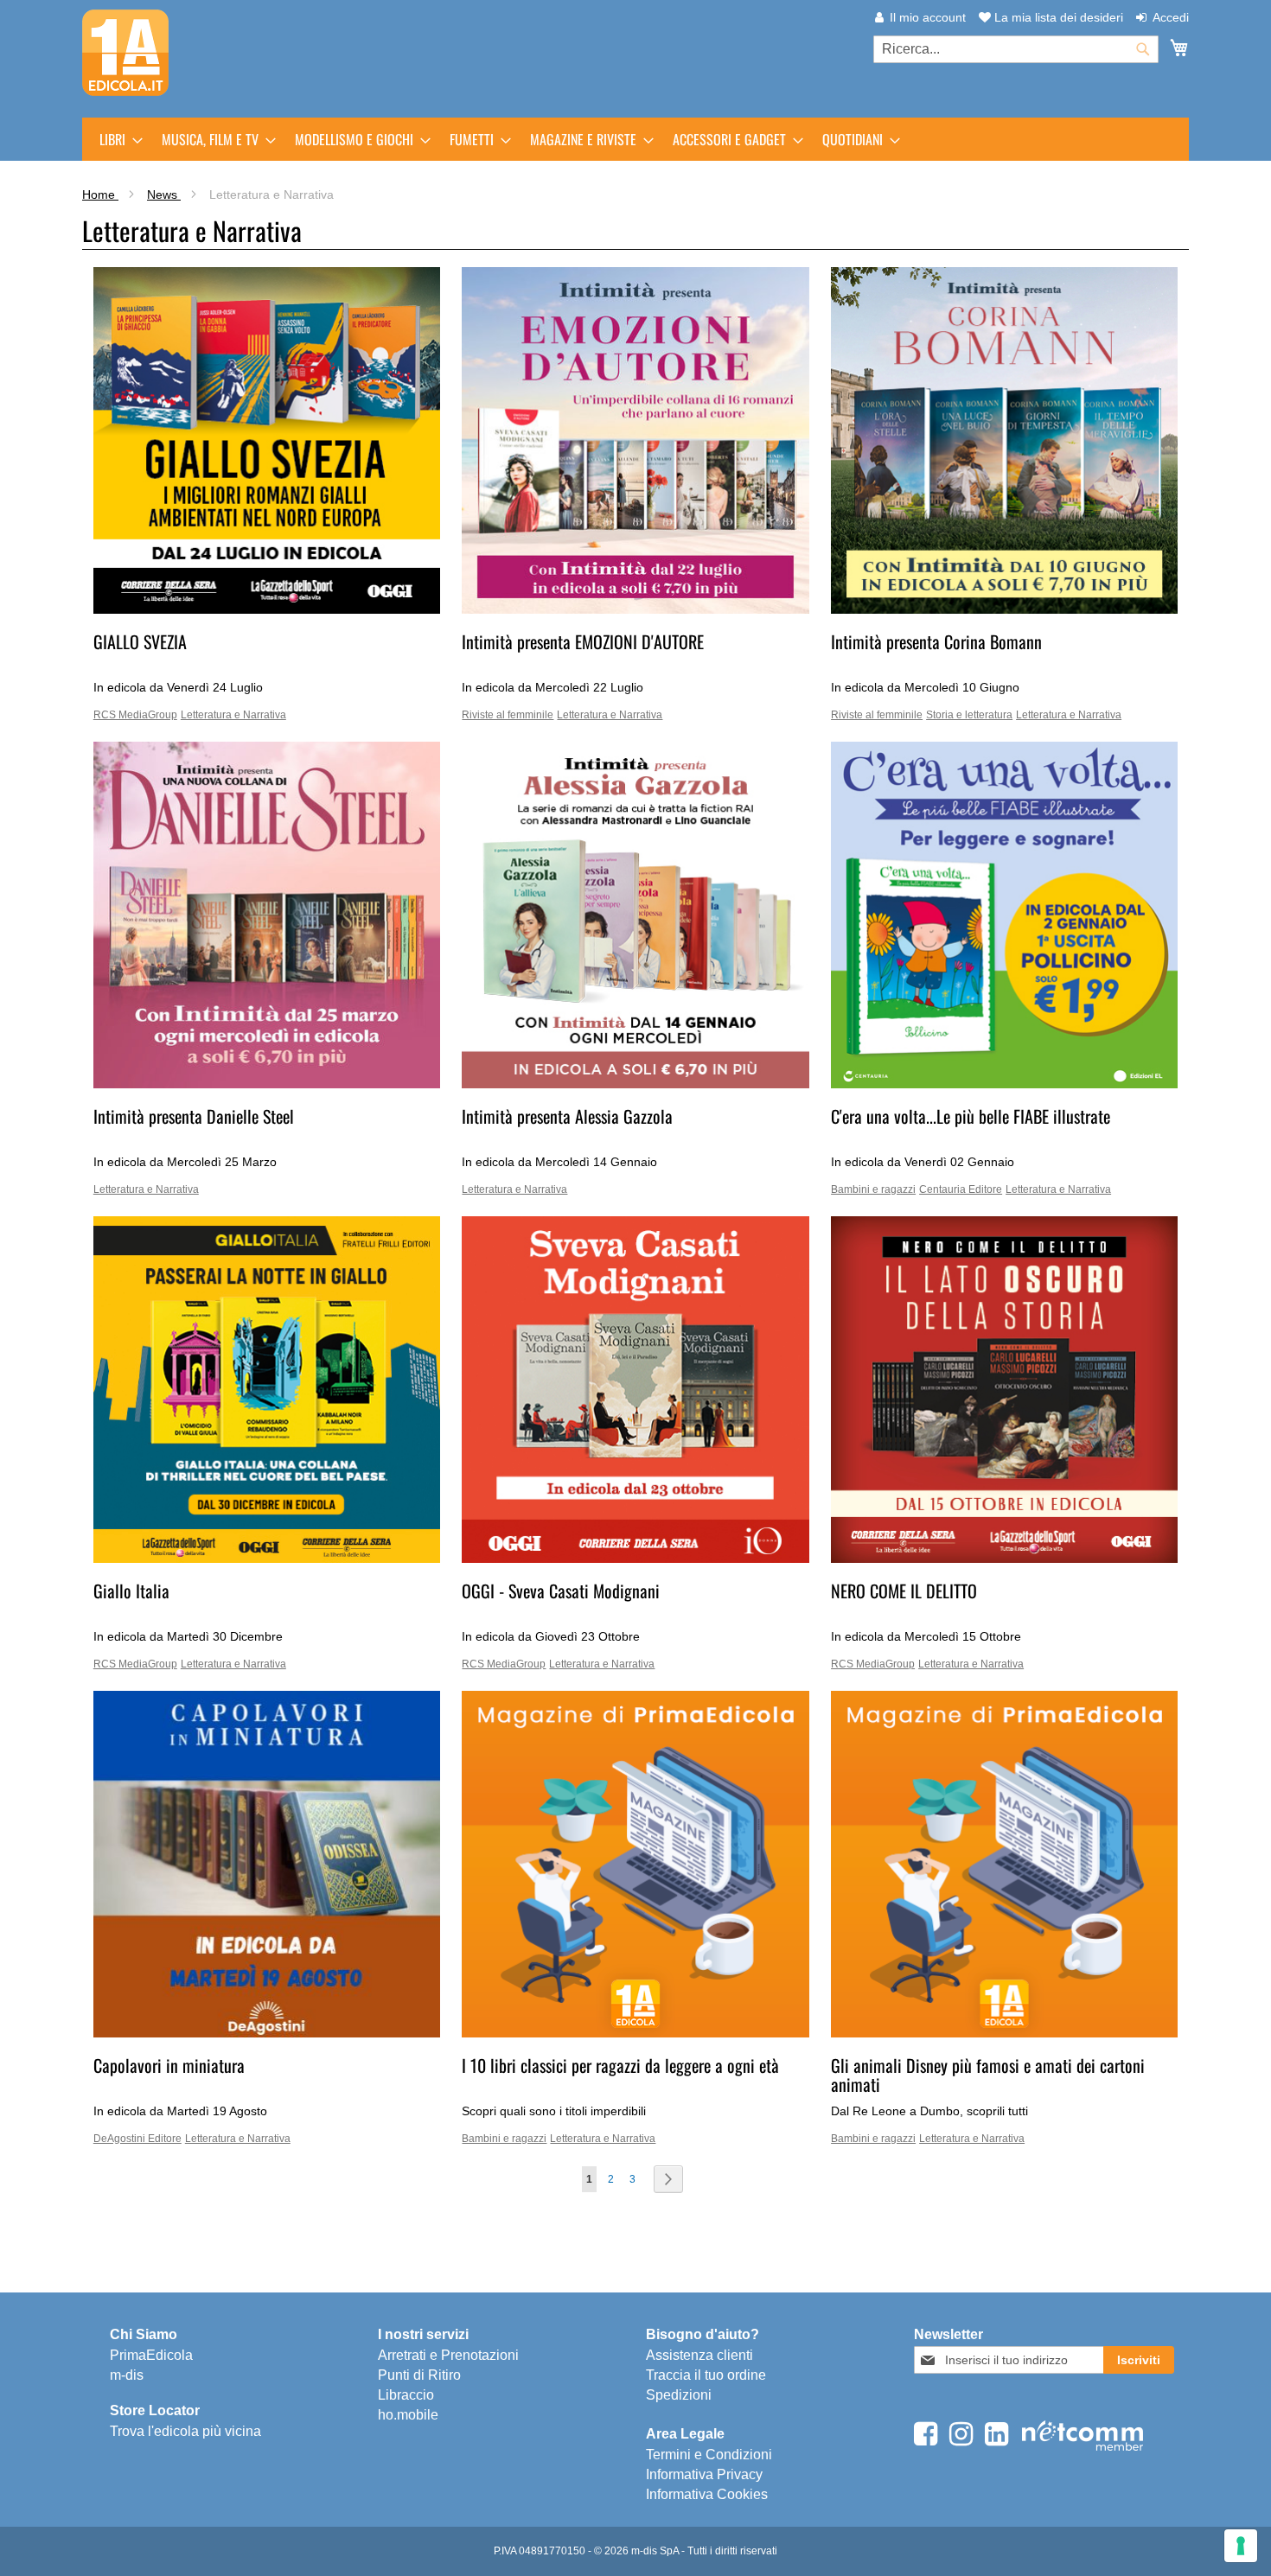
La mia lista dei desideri (1057, 17)
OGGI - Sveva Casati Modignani (561, 1591)
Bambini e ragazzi (873, 1189)
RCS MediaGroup (135, 715)
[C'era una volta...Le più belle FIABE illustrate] (1004, 1084)
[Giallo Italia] (267, 1559)
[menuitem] (116, 139)
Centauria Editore (961, 1189)
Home (100, 194)
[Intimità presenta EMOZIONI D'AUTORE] (635, 609)
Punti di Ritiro (419, 2375)
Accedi (1171, 17)
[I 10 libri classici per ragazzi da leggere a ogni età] (635, 2033)
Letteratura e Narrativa (233, 715)
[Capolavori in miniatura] (267, 2033)
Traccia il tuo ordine (706, 2375)
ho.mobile (408, 2415)
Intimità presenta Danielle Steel (194, 1116)
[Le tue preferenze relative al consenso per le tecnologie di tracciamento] (1241, 2546)
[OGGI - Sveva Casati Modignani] (635, 1559)
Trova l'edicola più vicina (185, 2431)
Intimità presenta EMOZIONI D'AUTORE (583, 641)
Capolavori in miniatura (169, 2065)
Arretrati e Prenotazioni (448, 2355)
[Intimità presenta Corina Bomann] (1004, 609)
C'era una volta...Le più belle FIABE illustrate (971, 1116)
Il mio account (928, 17)
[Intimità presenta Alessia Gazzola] (635, 1084)
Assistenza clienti (699, 2355)
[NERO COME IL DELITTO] (1004, 1559)
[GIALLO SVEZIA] (267, 609)
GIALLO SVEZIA (140, 641)
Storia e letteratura (969, 715)
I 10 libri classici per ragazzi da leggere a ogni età (620, 2065)
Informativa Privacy (704, 2474)
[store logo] (125, 53)
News (164, 194)
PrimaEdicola (151, 2355)
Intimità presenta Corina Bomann (936, 641)
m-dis (127, 2375)
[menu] (635, 139)
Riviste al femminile (508, 715)
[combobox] (1016, 49)
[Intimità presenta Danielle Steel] (267, 1084)
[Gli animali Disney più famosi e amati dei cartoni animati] (1004, 2033)
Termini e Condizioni (709, 2455)
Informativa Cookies (707, 2494)
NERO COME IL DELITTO (904, 1591)
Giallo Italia (131, 1591)
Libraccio (406, 2395)
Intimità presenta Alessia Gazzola (567, 1116)
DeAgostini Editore (137, 2139)
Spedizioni (679, 2395)
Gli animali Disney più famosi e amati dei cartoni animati (988, 2075)
